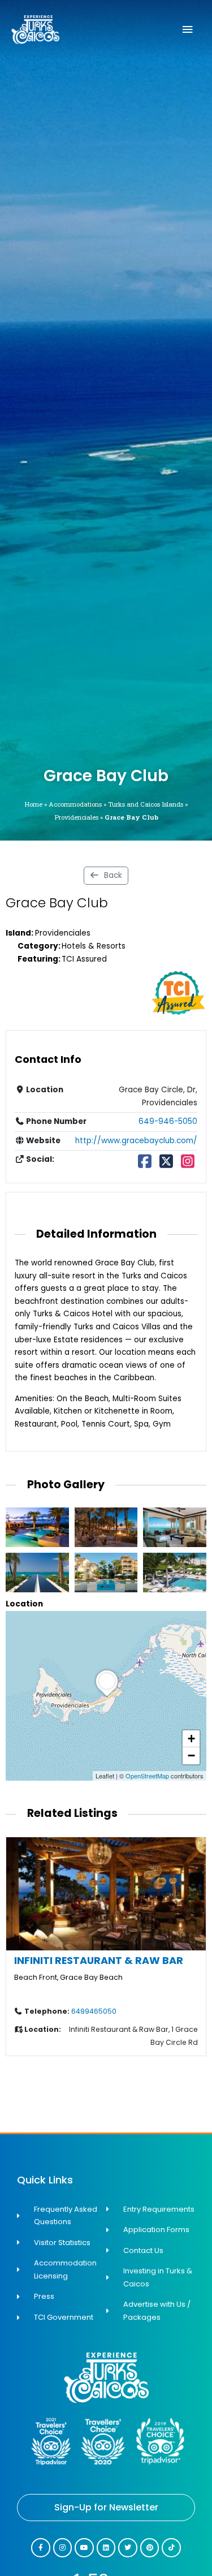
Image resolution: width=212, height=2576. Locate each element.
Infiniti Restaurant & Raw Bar (99, 1960)
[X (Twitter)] (166, 1164)
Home (33, 804)
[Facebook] (144, 1164)
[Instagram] (188, 1164)
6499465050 (94, 2011)
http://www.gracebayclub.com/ (136, 1141)
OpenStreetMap (147, 1776)
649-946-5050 (168, 1121)
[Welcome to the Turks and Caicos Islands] (35, 30)
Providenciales (76, 817)
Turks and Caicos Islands (146, 804)
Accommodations (75, 804)
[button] (107, 1696)
